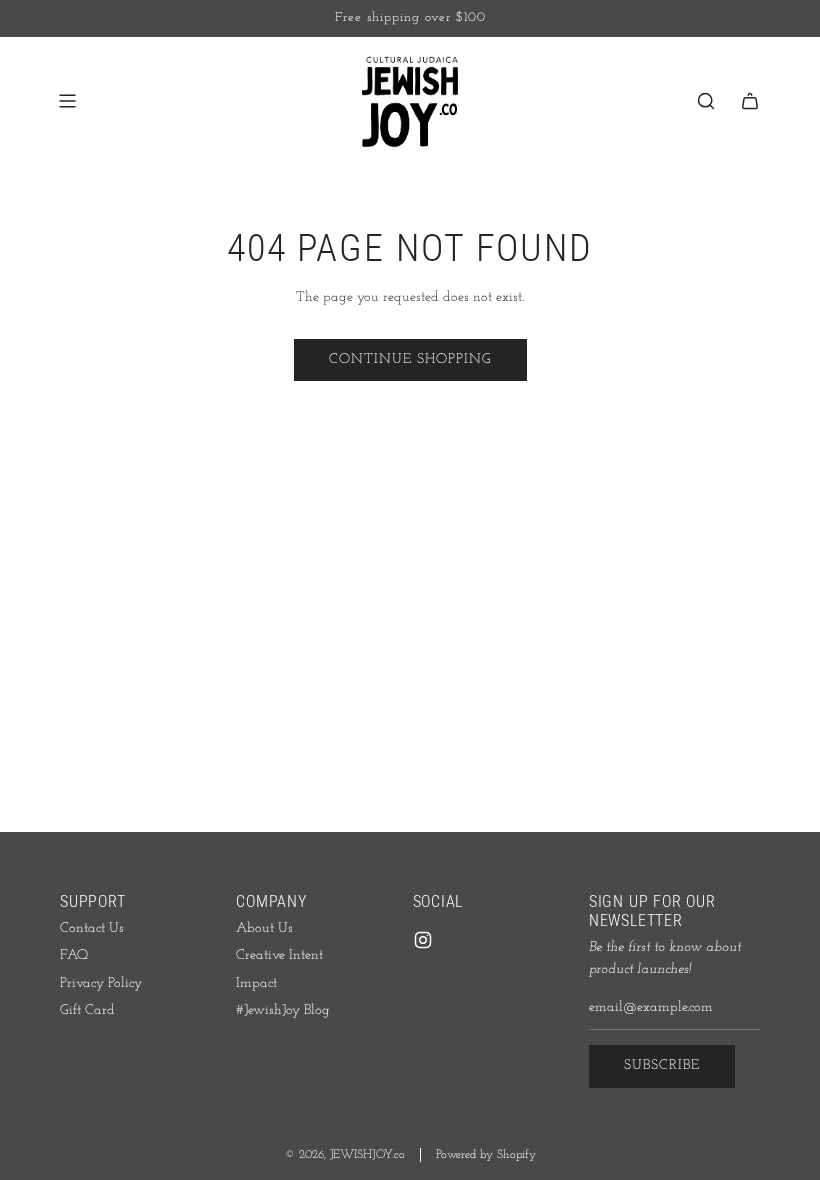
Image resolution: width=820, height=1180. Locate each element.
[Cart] (750, 101)
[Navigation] (67, 101)
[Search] (706, 101)
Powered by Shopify (486, 1155)
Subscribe (662, 1065)
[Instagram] (423, 940)
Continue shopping (410, 359)
